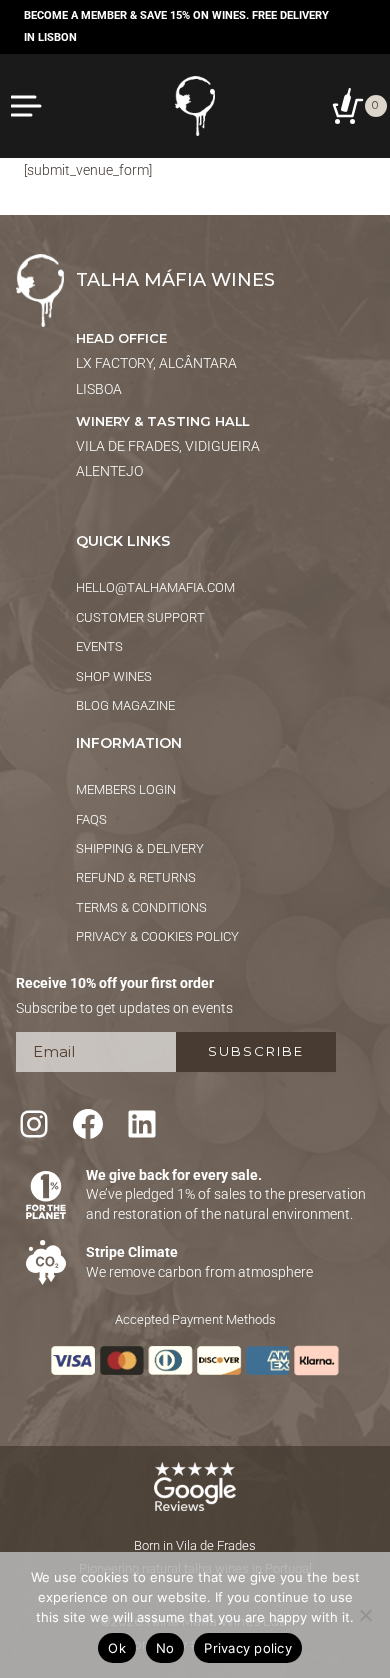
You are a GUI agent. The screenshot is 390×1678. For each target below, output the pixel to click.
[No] (365, 1615)
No (165, 1648)
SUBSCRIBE (256, 1051)
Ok (117, 1648)
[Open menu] (27, 105)
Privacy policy (248, 1648)
